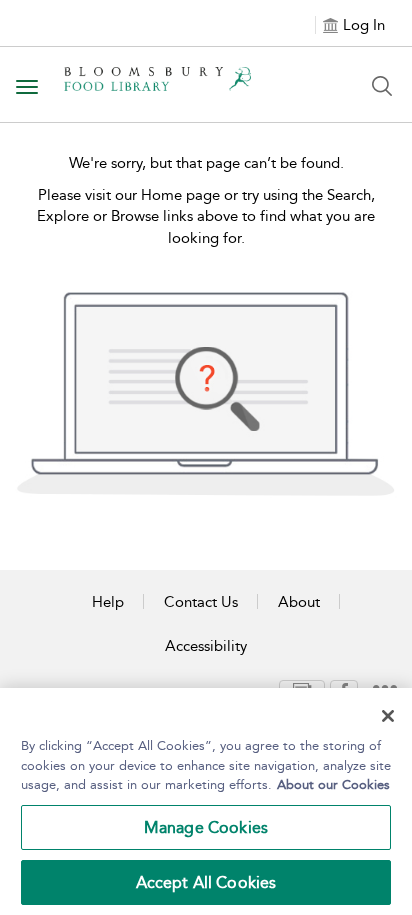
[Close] (388, 716)
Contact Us (201, 602)
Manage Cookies (206, 827)
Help (108, 602)
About (299, 602)
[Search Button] (382, 86)
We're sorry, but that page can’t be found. (206, 163)
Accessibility (206, 646)
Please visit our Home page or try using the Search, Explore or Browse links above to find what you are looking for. (206, 216)
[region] (206, 801)
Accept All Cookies (206, 882)
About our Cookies (333, 784)
